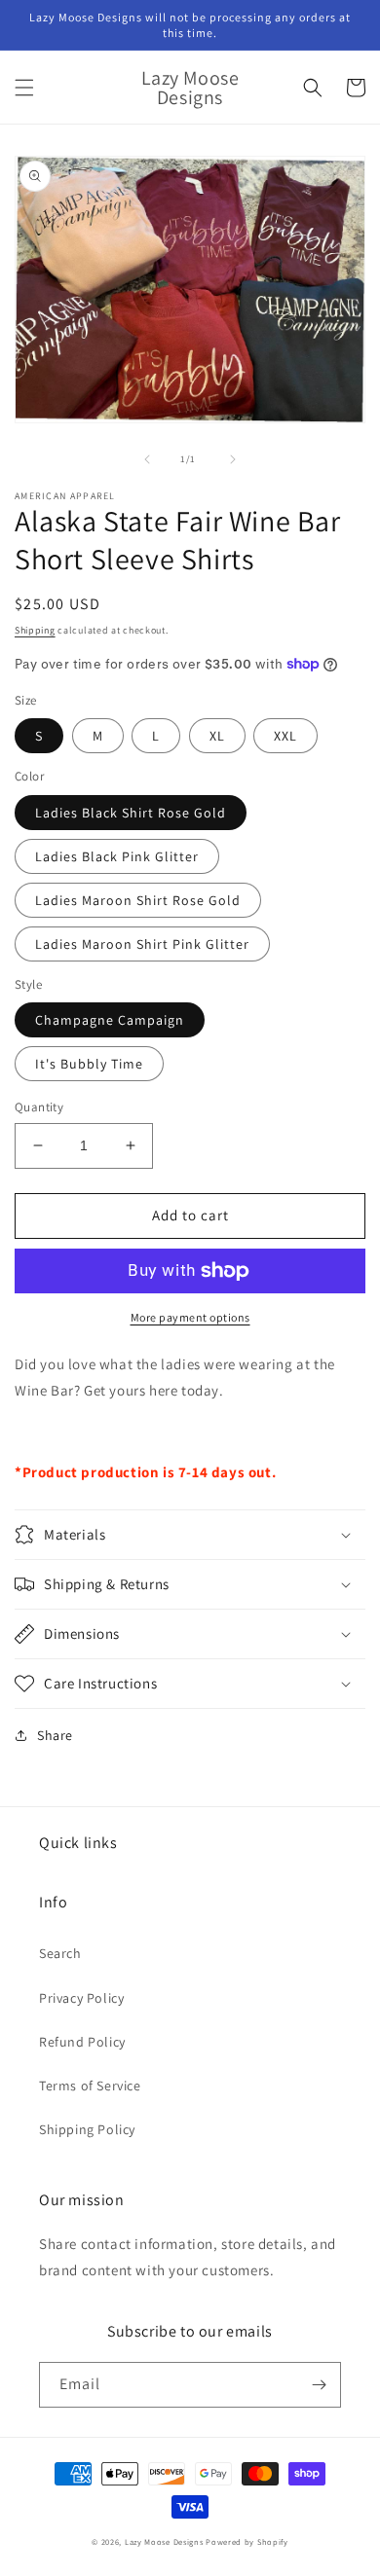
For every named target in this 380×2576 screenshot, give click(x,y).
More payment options (190, 1317)
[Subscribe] (319, 2385)
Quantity (39, 1107)
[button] (24, 88)
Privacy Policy (81, 1998)
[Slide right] (233, 459)
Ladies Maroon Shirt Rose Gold (138, 900)
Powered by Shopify (247, 2541)
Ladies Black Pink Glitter (117, 856)
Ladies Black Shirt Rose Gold (131, 813)
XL (217, 736)
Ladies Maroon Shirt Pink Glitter (142, 944)
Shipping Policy (87, 2129)
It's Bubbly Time (89, 1064)
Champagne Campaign (110, 1020)
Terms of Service (90, 2086)
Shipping (35, 630)
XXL (285, 736)
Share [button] (55, 1735)
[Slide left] (147, 459)
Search (60, 1953)
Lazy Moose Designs (164, 2541)
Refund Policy (82, 2042)
